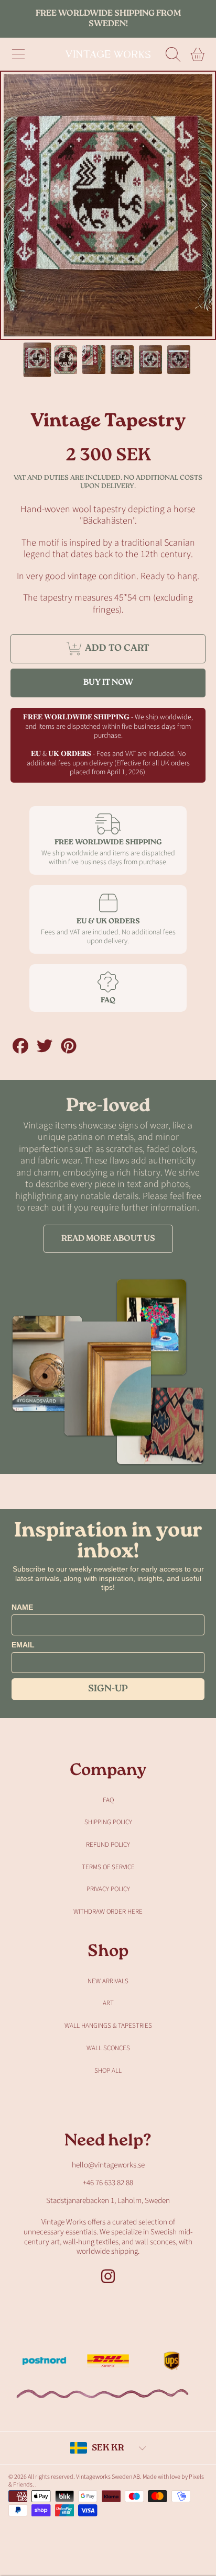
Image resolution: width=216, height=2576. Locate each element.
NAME (22, 1607)
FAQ (108, 1800)
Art (108, 2003)
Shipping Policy (108, 1822)
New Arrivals (108, 1981)
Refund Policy (108, 1845)
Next (205, 206)
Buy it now (108, 683)
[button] (18, 54)
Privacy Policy (108, 1889)
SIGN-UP (108, 1689)
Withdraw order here (108, 1912)
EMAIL (23, 1645)
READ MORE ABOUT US (108, 1239)
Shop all (108, 2071)
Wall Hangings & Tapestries (108, 2026)
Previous (11, 206)
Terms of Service (108, 1867)
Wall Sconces (108, 2048)
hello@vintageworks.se (108, 2165)
